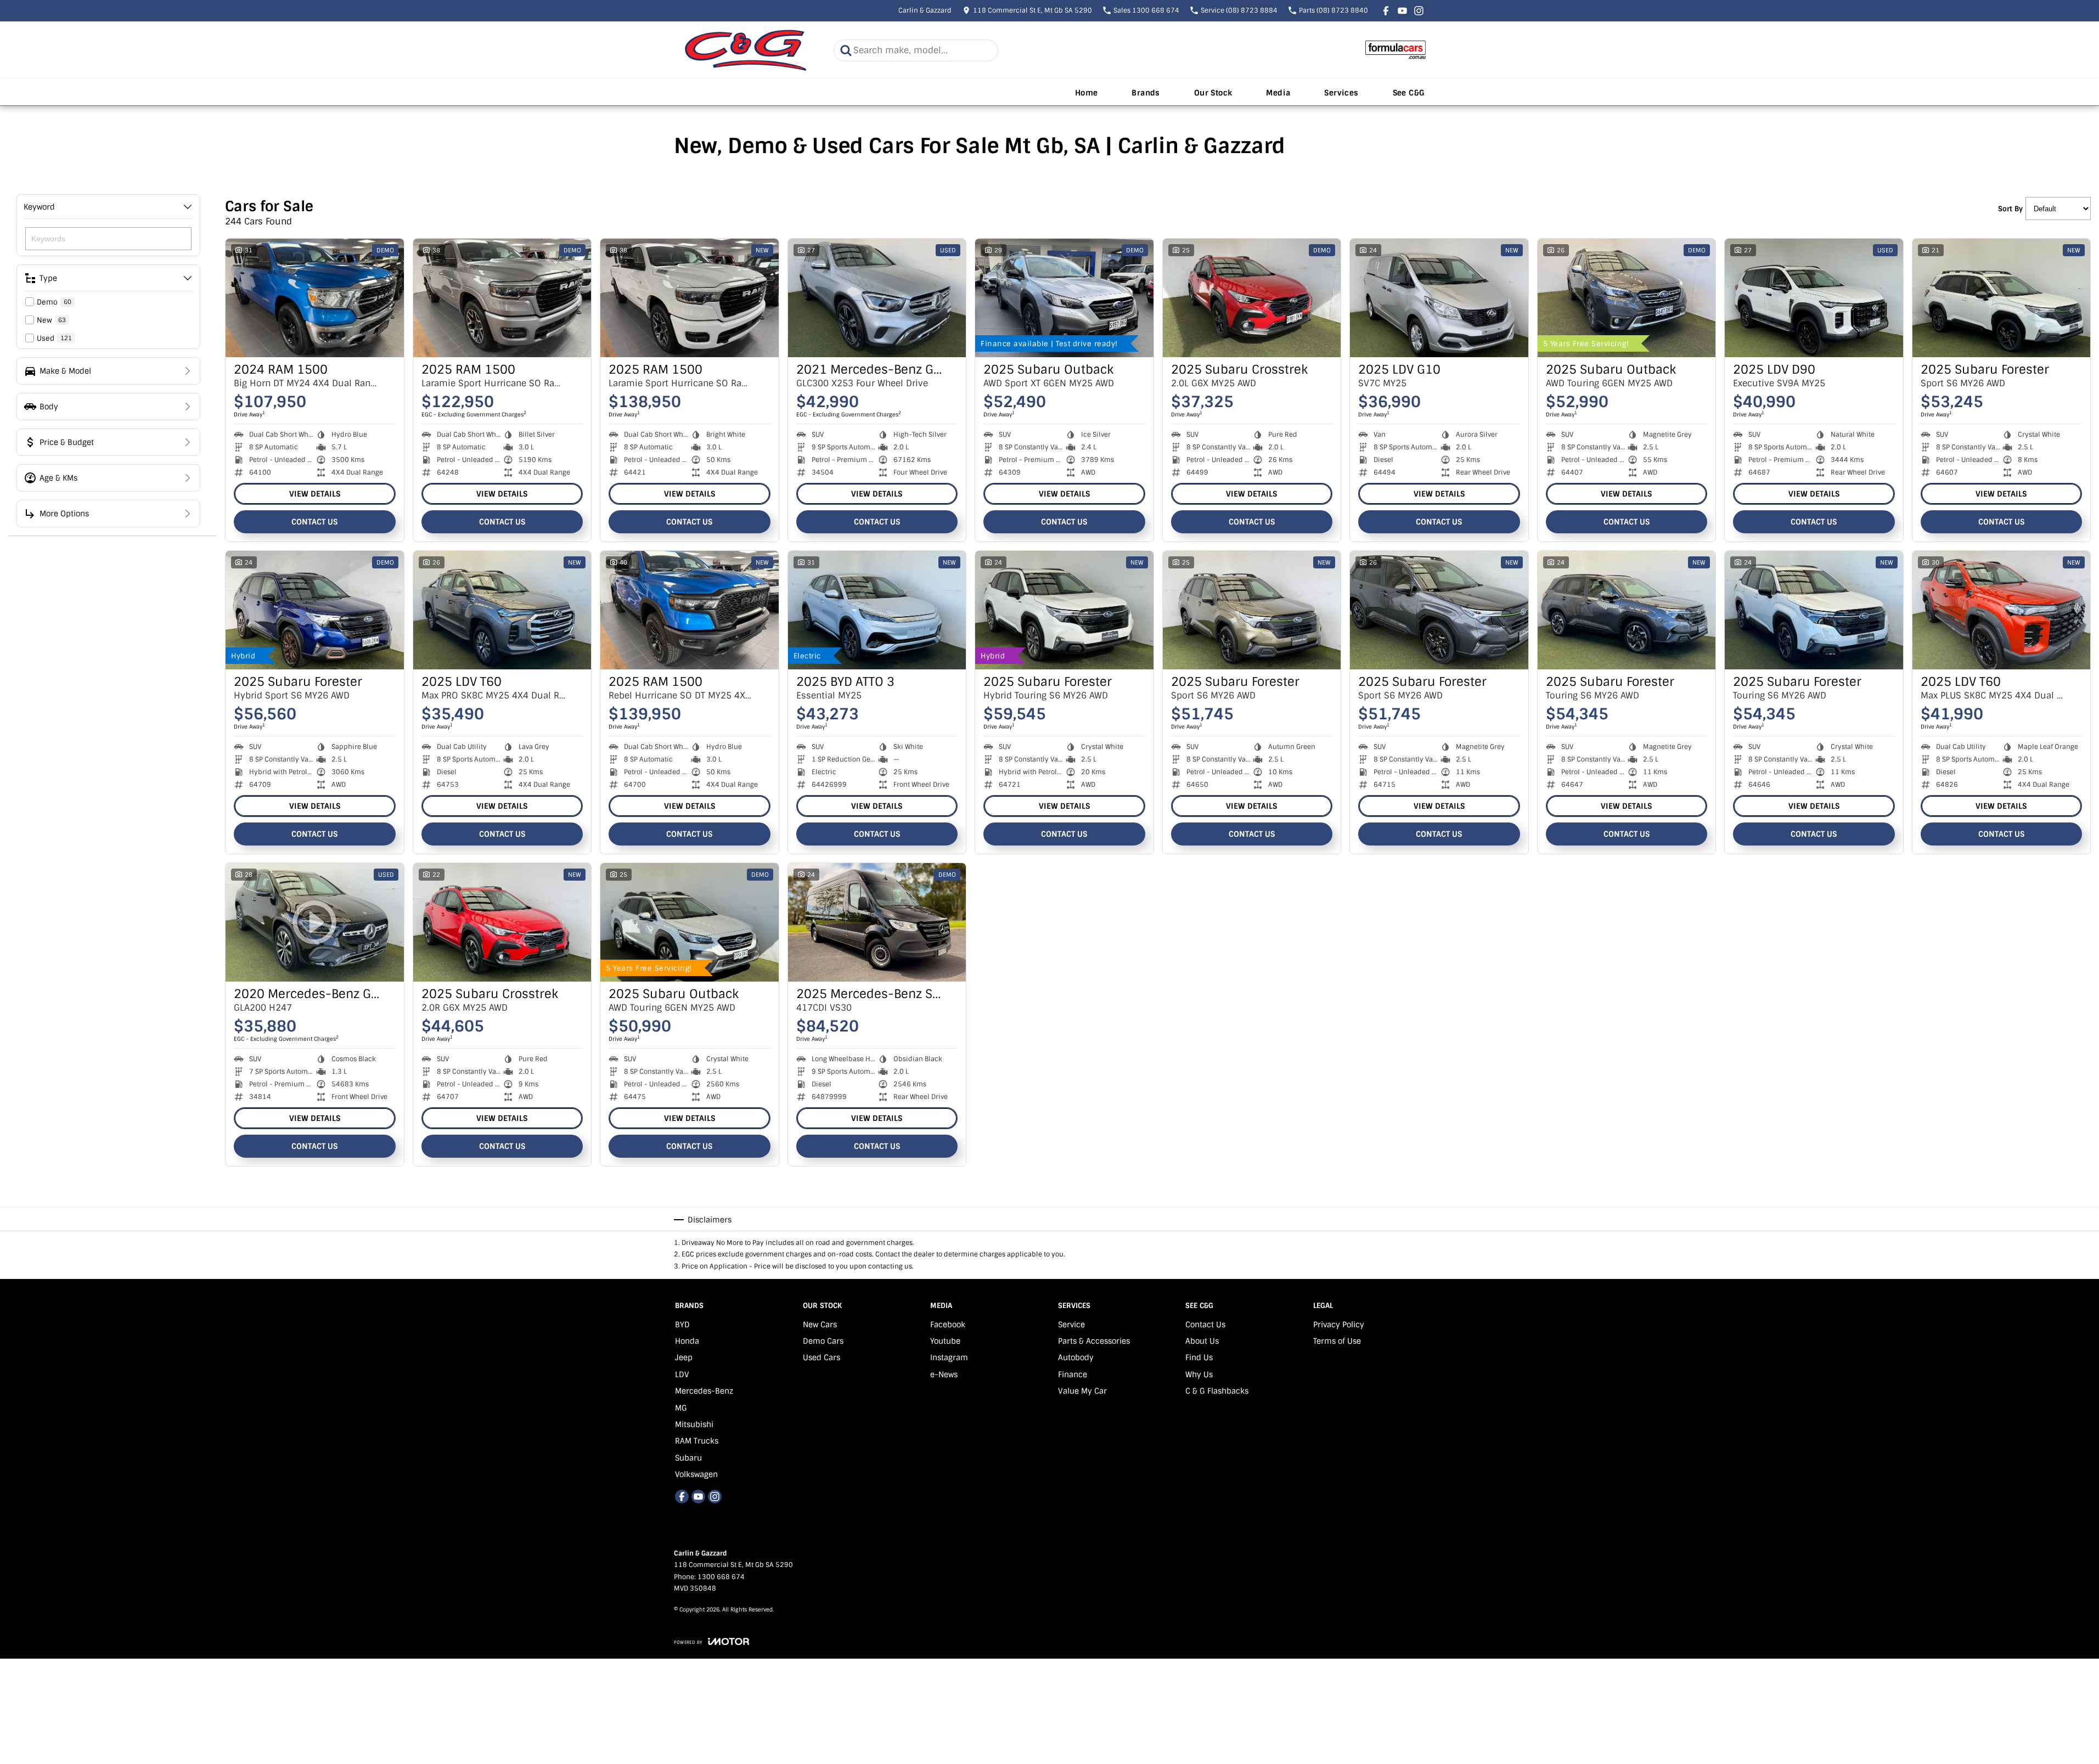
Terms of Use (1337, 1341)
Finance (1073, 1374)
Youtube (945, 1341)
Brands (1146, 93)
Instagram (949, 1357)
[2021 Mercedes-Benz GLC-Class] (877, 298)
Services (1341, 93)
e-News (944, 1374)
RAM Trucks (697, 1441)
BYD (682, 1325)
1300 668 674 (721, 1577)
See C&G (1409, 93)
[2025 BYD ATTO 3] (877, 610)
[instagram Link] (1419, 11)
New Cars (820, 1325)
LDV (682, 1374)
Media (1278, 93)
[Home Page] (746, 50)
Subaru (688, 1458)
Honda (687, 1341)
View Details (315, 494)
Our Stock (1213, 93)
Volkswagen (696, 1474)
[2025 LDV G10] (1439, 298)
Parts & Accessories (1094, 1341)
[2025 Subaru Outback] (1064, 298)
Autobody (1076, 1357)
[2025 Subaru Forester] (2002, 298)
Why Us (1199, 1374)
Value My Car (1082, 1391)
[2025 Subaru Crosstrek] (1252, 298)
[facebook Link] (1386, 11)
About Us (1202, 1341)
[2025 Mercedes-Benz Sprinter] (877, 922)
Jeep (684, 1357)
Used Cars (821, 1357)
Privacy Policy (1339, 1325)
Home (1087, 93)
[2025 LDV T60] (502, 610)
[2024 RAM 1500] (315, 298)
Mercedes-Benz (704, 1391)
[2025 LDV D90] (1814, 298)
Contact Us (314, 522)
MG (681, 1408)
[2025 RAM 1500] (502, 298)
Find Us (1199, 1357)
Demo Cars (823, 1341)
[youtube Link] (1402, 11)
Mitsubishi (694, 1424)
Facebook (948, 1325)
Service (1071, 1325)
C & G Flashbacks (1217, 1391)
